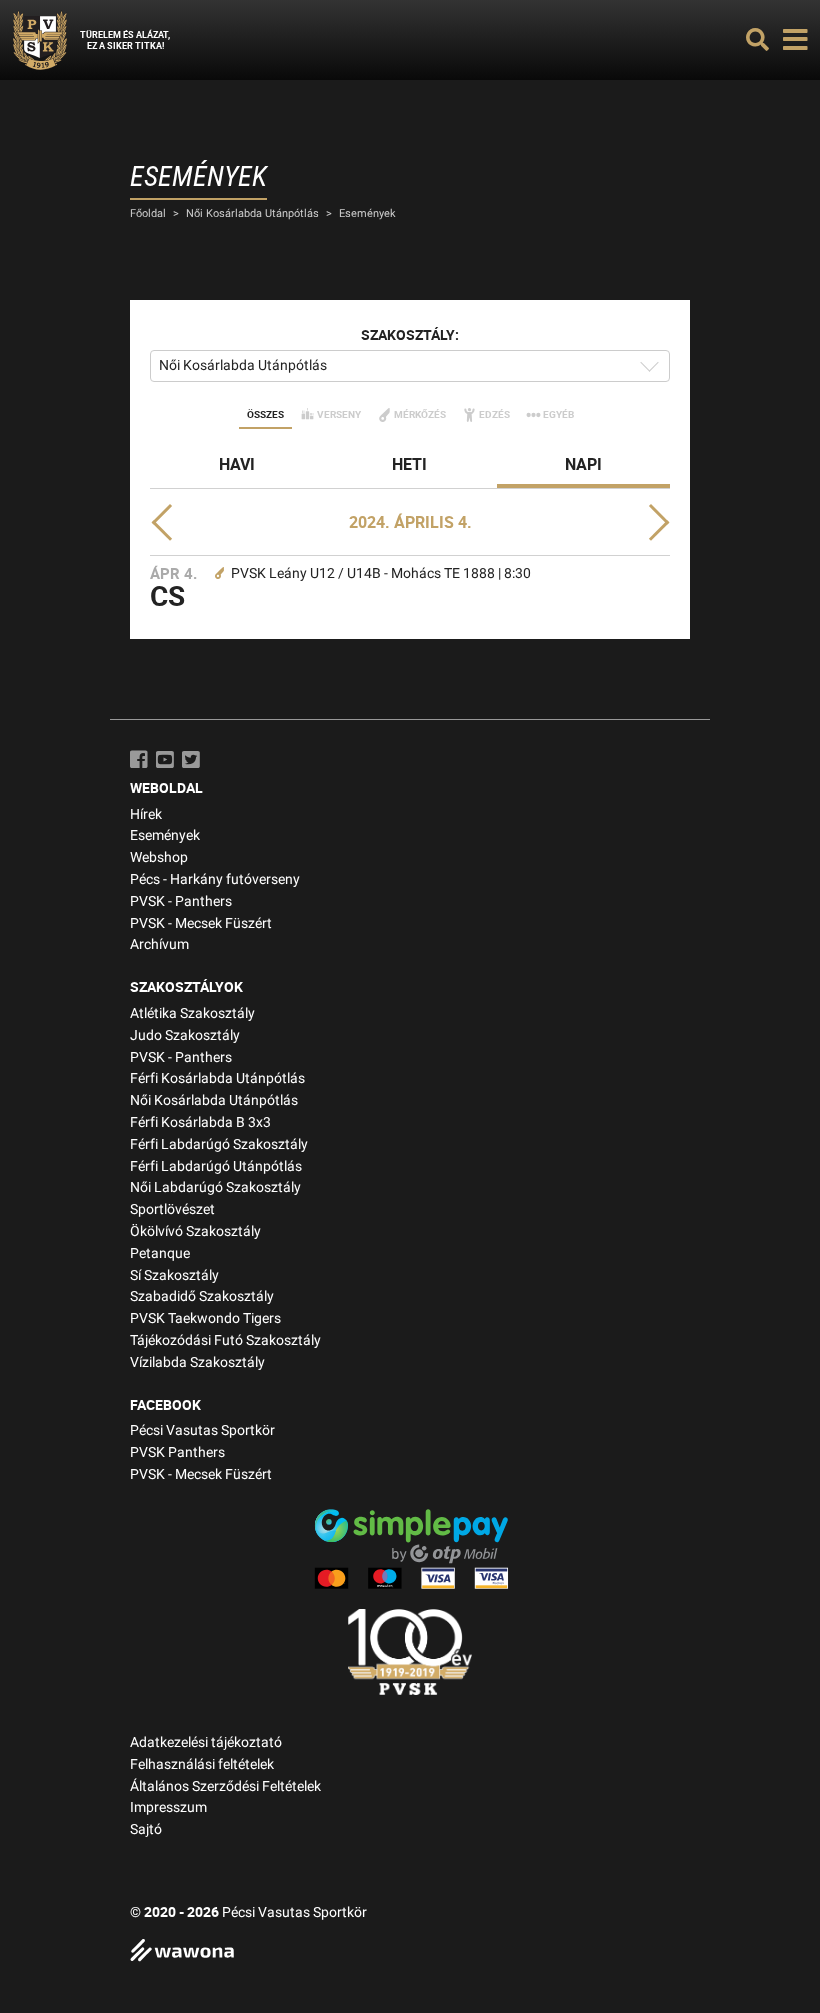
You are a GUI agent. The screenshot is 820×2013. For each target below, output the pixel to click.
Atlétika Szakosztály (192, 1013)
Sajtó (146, 1829)
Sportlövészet (172, 1209)
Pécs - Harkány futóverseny (215, 879)
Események (367, 213)
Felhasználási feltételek (202, 1764)
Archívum (159, 944)
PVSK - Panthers (181, 901)
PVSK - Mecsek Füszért (201, 923)
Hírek (146, 814)
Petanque (160, 1253)
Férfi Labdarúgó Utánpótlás (216, 1166)
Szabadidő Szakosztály (202, 1296)
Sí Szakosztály (174, 1275)
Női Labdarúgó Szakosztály (215, 1187)
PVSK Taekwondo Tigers (205, 1318)
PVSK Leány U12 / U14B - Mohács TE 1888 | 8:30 (381, 573)
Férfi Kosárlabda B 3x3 (200, 1122)
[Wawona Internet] (410, 1952)
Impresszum (168, 1807)
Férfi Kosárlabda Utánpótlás (217, 1078)
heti (409, 464)
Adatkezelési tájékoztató (206, 1742)
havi (237, 464)
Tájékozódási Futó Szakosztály (225, 1340)
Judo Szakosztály (185, 1035)
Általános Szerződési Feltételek (225, 1786)
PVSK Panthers (177, 1452)
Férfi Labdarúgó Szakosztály (219, 1144)
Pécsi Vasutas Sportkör (202, 1430)
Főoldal (148, 213)
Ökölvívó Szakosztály (195, 1231)
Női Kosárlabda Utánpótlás (252, 213)
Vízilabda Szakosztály (197, 1362)
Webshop (159, 857)
